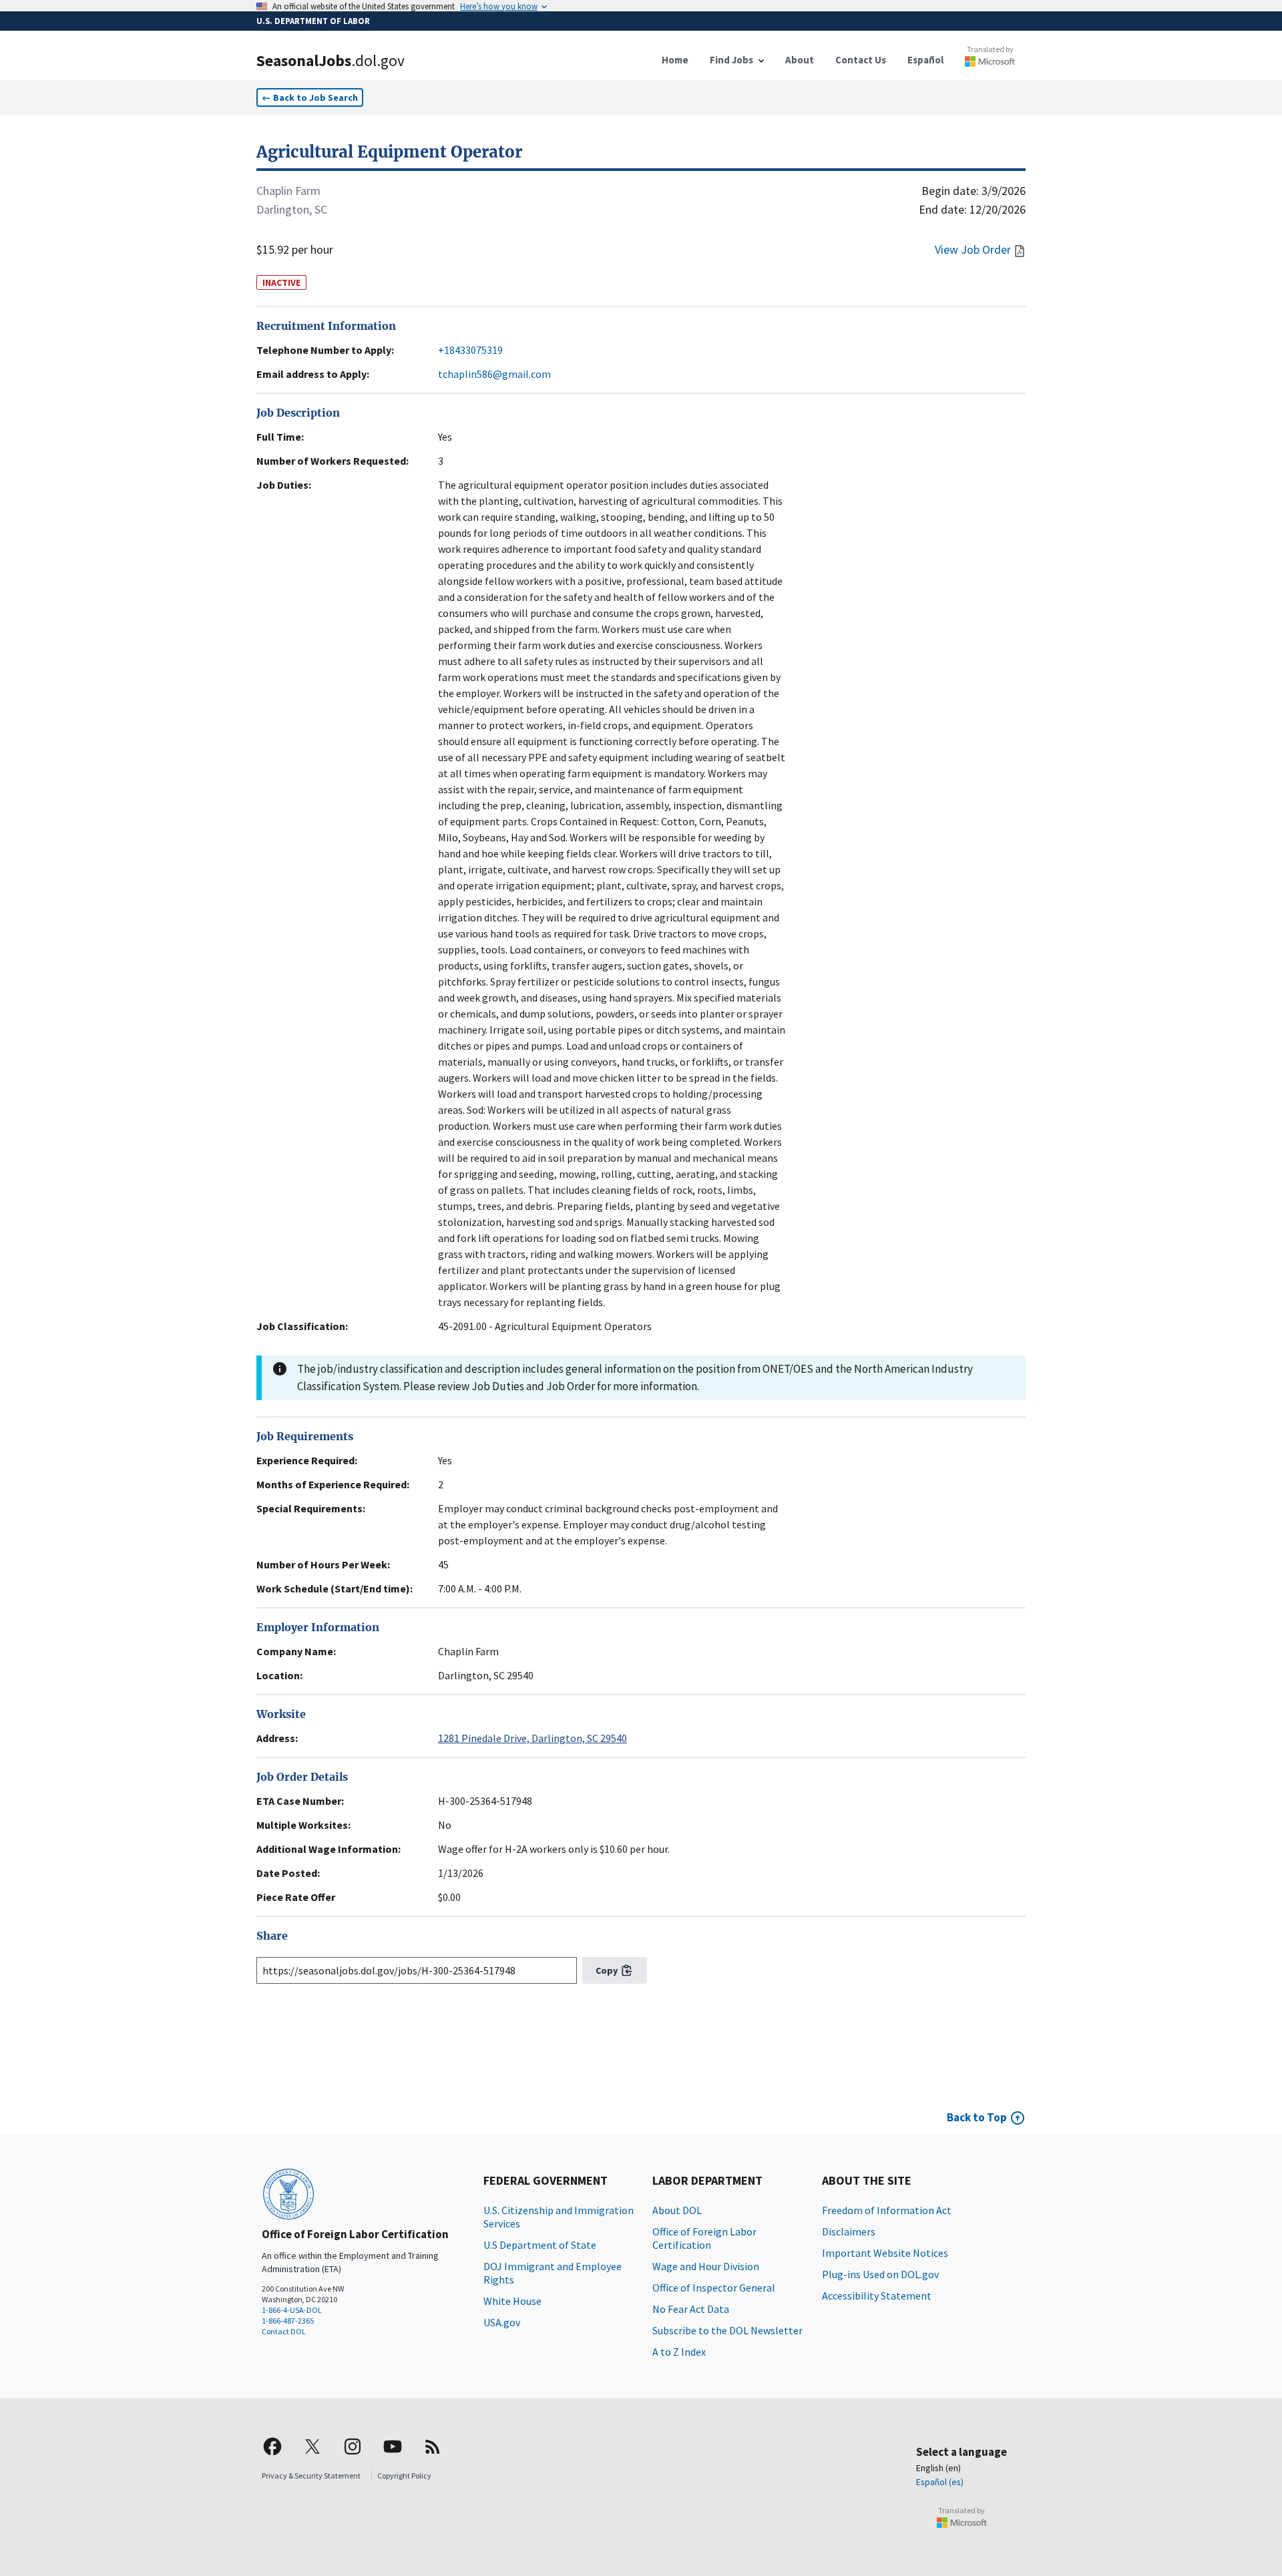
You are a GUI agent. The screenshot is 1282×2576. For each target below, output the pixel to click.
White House (512, 2301)
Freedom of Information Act (887, 2210)
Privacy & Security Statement (311, 2476)
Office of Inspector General (714, 2288)
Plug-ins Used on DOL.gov (880, 2274)
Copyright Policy (404, 2476)
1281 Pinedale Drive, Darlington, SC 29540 (532, 1738)
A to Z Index (679, 2352)
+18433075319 (470, 350)
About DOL (677, 2210)
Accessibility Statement (877, 2296)
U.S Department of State (540, 2245)
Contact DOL (284, 2331)
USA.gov (502, 2322)
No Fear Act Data (691, 2309)
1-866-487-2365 (288, 2321)
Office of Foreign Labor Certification (704, 2238)
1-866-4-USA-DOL (292, 2310)
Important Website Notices (885, 2253)
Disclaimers (849, 2231)
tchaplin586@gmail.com (494, 374)
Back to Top (977, 2117)
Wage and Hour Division (706, 2266)
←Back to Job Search (310, 97)
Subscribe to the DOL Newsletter (727, 2330)
